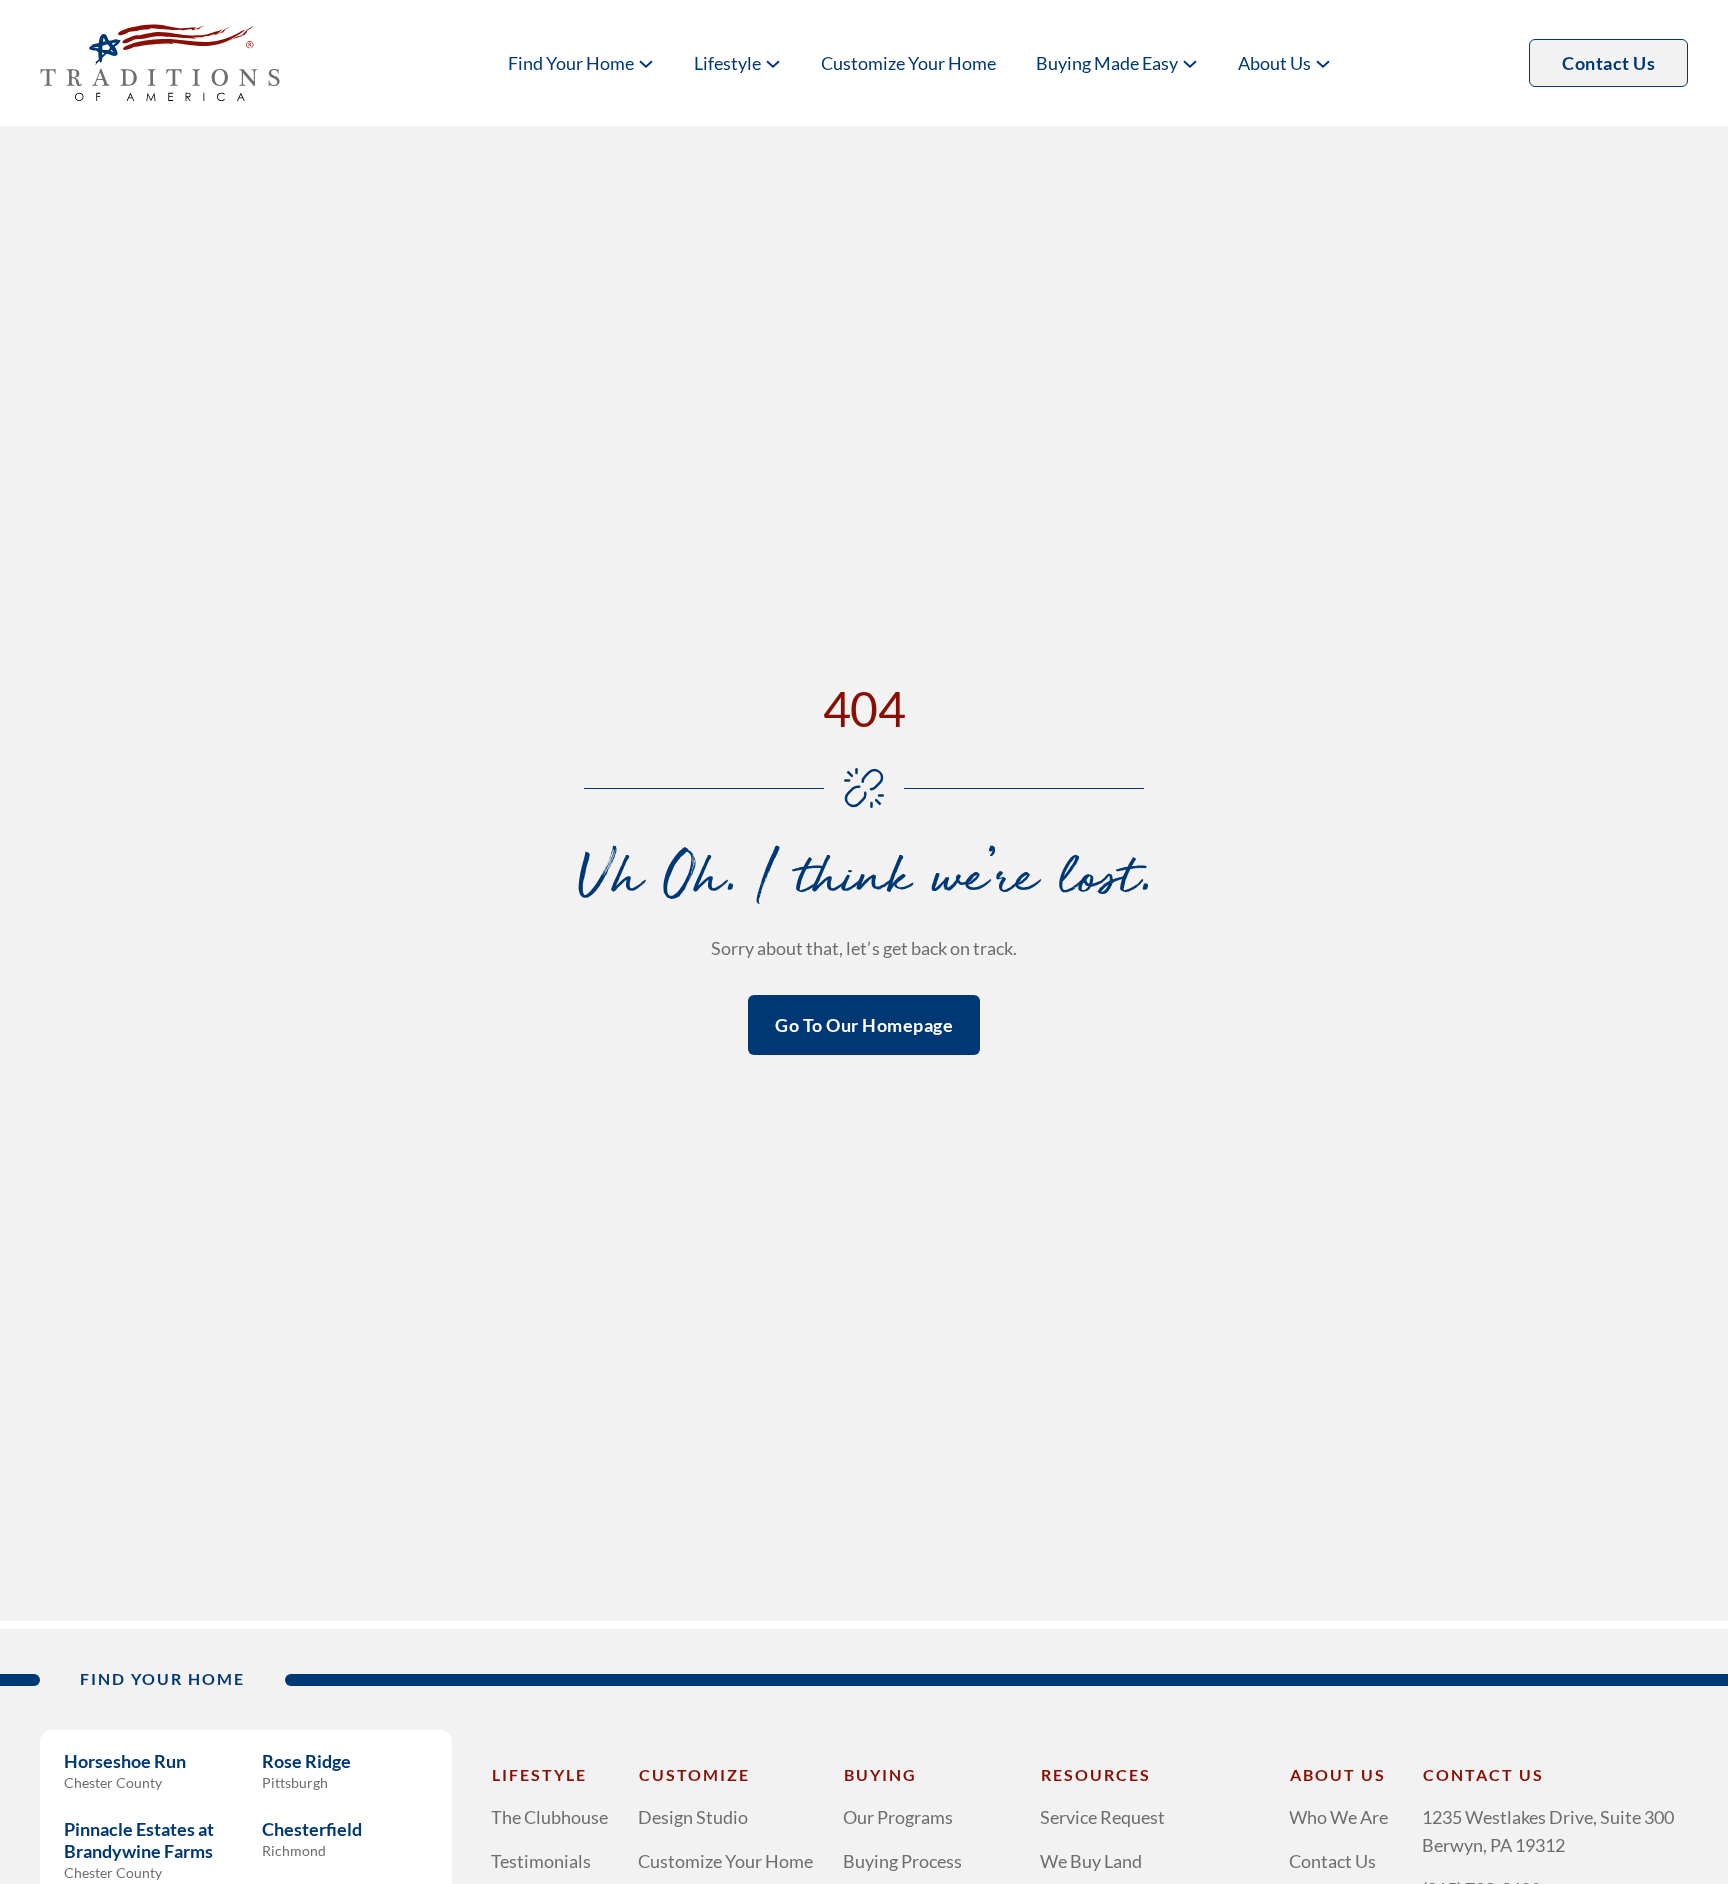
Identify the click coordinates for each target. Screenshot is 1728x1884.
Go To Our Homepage (864, 1025)
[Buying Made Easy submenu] (1190, 63)
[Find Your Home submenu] (646, 63)
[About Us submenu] (1323, 63)
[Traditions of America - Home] (160, 63)
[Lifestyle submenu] (773, 63)
